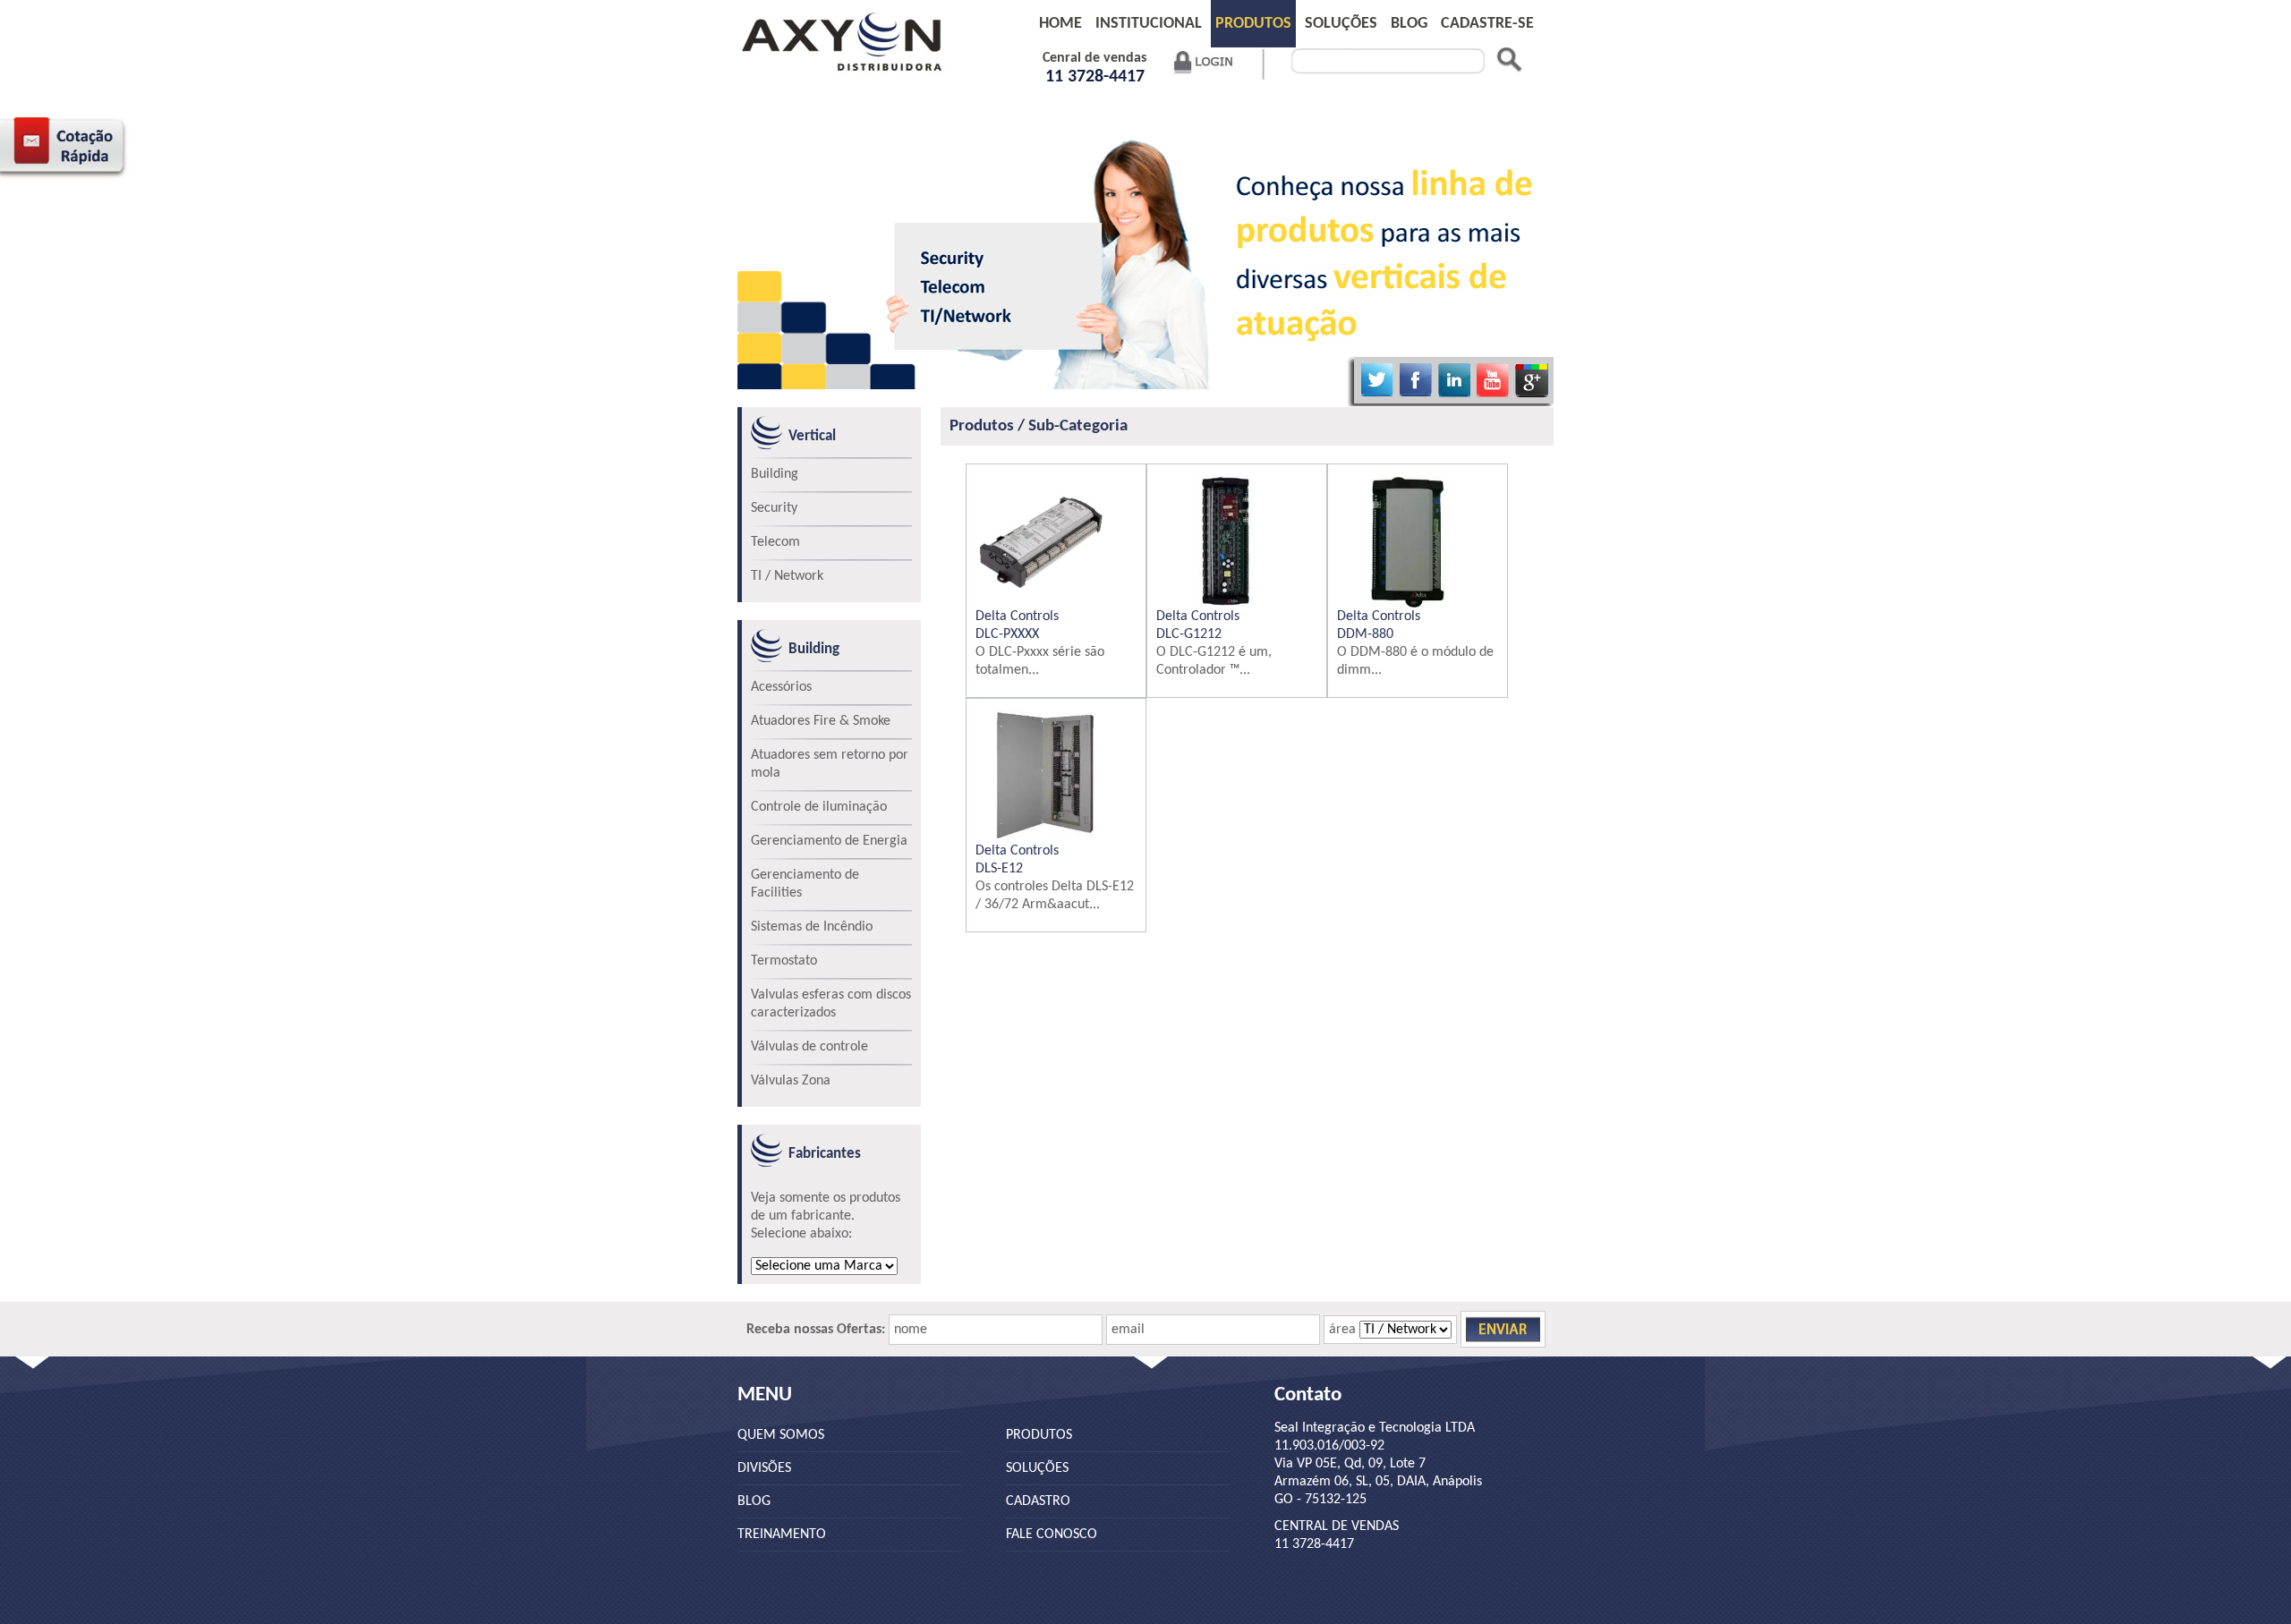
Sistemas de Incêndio (812, 927)
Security (774, 508)
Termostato (784, 961)
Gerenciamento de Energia (829, 841)
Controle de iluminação (819, 807)
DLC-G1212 (1189, 634)
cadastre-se (1487, 24)
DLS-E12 (999, 869)
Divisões (764, 1468)
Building (775, 474)
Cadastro (1038, 1501)
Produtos (1253, 24)
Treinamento (782, 1535)
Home (1060, 24)
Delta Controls (1017, 616)
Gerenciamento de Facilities (805, 884)
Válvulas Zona (791, 1081)
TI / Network (787, 576)
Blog (754, 1501)
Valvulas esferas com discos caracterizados (831, 1004)
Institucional (1149, 24)
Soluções (1341, 24)
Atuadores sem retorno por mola (830, 764)
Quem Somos (781, 1435)
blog (1409, 24)
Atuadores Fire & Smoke (821, 721)
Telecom (775, 542)
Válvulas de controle (809, 1047)
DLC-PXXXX (1007, 634)
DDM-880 (1365, 634)
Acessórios (781, 687)
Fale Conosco (1052, 1535)
